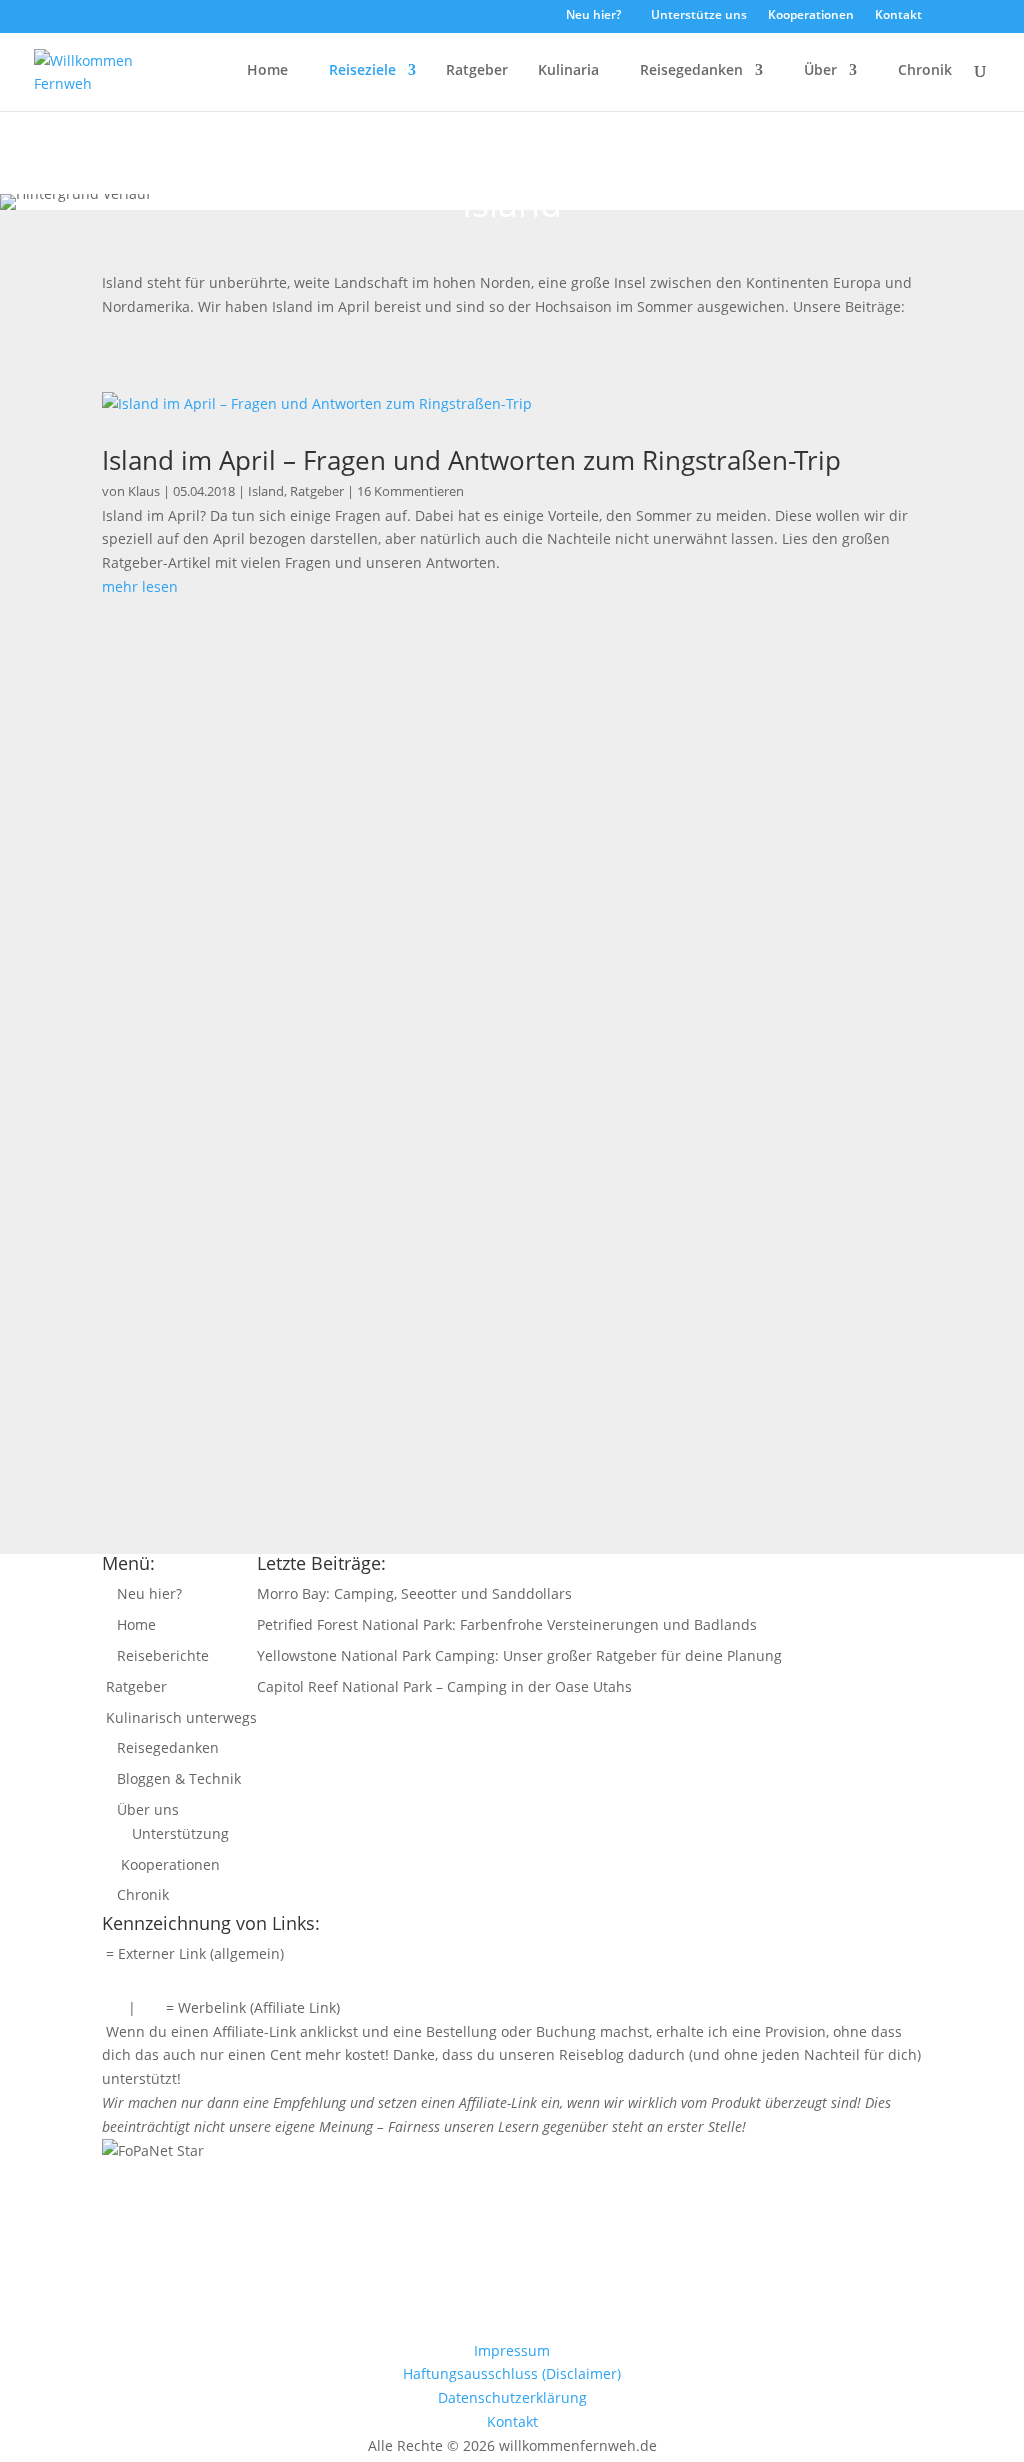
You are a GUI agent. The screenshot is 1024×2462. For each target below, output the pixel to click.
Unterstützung (178, 1833)
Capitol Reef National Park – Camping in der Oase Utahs (444, 1686)
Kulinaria (566, 71)
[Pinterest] (502, 21)
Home (265, 71)
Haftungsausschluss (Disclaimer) (512, 2373)
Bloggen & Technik (177, 1778)
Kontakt (897, 16)
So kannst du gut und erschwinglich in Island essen (353, 745)
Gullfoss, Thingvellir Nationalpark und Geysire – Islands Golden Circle (435, 995)
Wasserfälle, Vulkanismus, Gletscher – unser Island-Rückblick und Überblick (464, 1245)
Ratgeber (475, 71)
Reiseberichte (161, 1655)
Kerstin (169, 772)
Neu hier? (592, 16)
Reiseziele (360, 71)
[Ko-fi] (528, 20)
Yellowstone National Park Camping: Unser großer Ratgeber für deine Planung (519, 1655)
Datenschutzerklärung (512, 2397)
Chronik (923, 71)
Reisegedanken (689, 71)
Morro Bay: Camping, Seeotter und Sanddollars (414, 1593)
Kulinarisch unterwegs (179, 1717)
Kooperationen (809, 16)
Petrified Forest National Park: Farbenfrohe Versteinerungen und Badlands (507, 1624)
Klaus (144, 491)
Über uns (146, 1809)
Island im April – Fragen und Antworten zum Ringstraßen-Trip (471, 460)
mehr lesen (140, 586)
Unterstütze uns (697, 16)
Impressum (512, 2350)
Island (266, 491)
